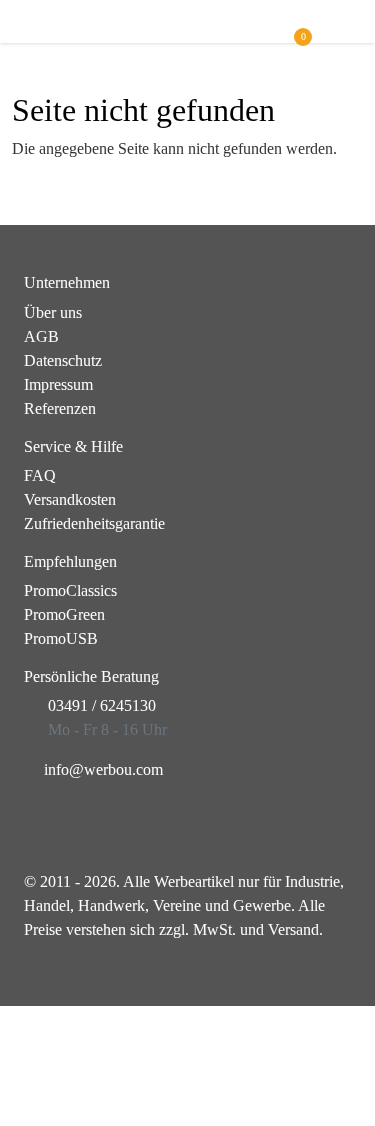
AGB (41, 336)
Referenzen (60, 408)
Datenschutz (63, 360)
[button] (341, 30)
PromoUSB (61, 638)
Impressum (58, 384)
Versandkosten (70, 499)
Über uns (53, 312)
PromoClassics (70, 590)
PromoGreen (64, 614)
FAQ (40, 475)
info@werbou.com (103, 769)
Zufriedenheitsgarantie (94, 523)
